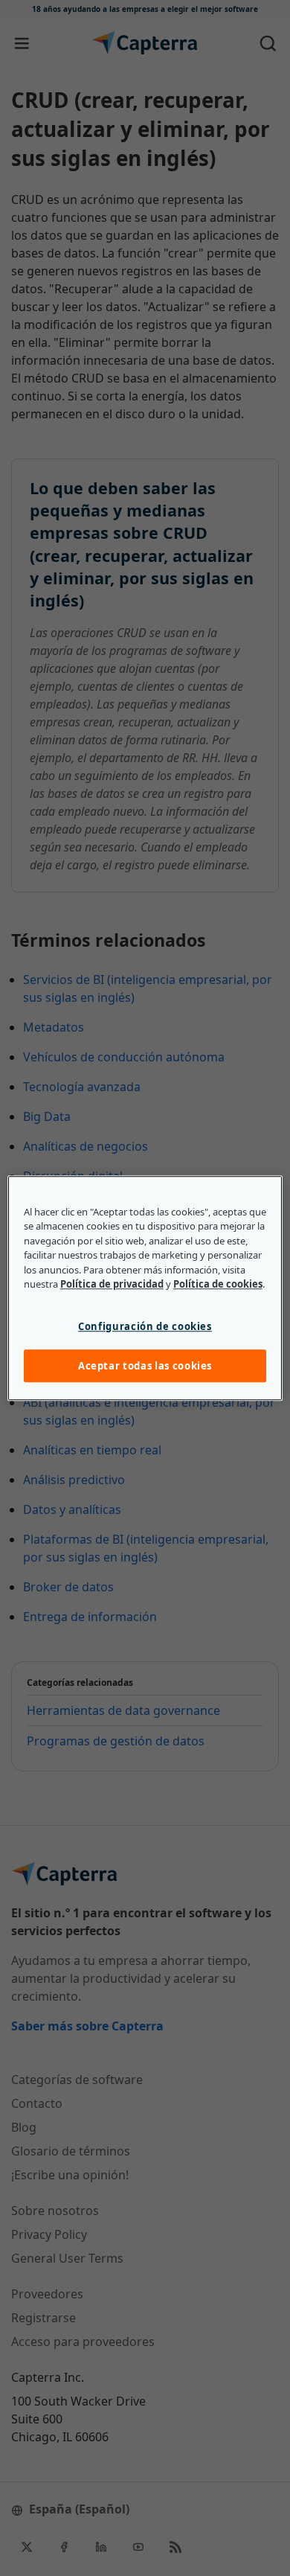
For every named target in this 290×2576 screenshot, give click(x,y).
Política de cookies (218, 1284)
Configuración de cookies (145, 1326)
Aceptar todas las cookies (145, 1366)
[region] (145, 1288)
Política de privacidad (112, 1284)
